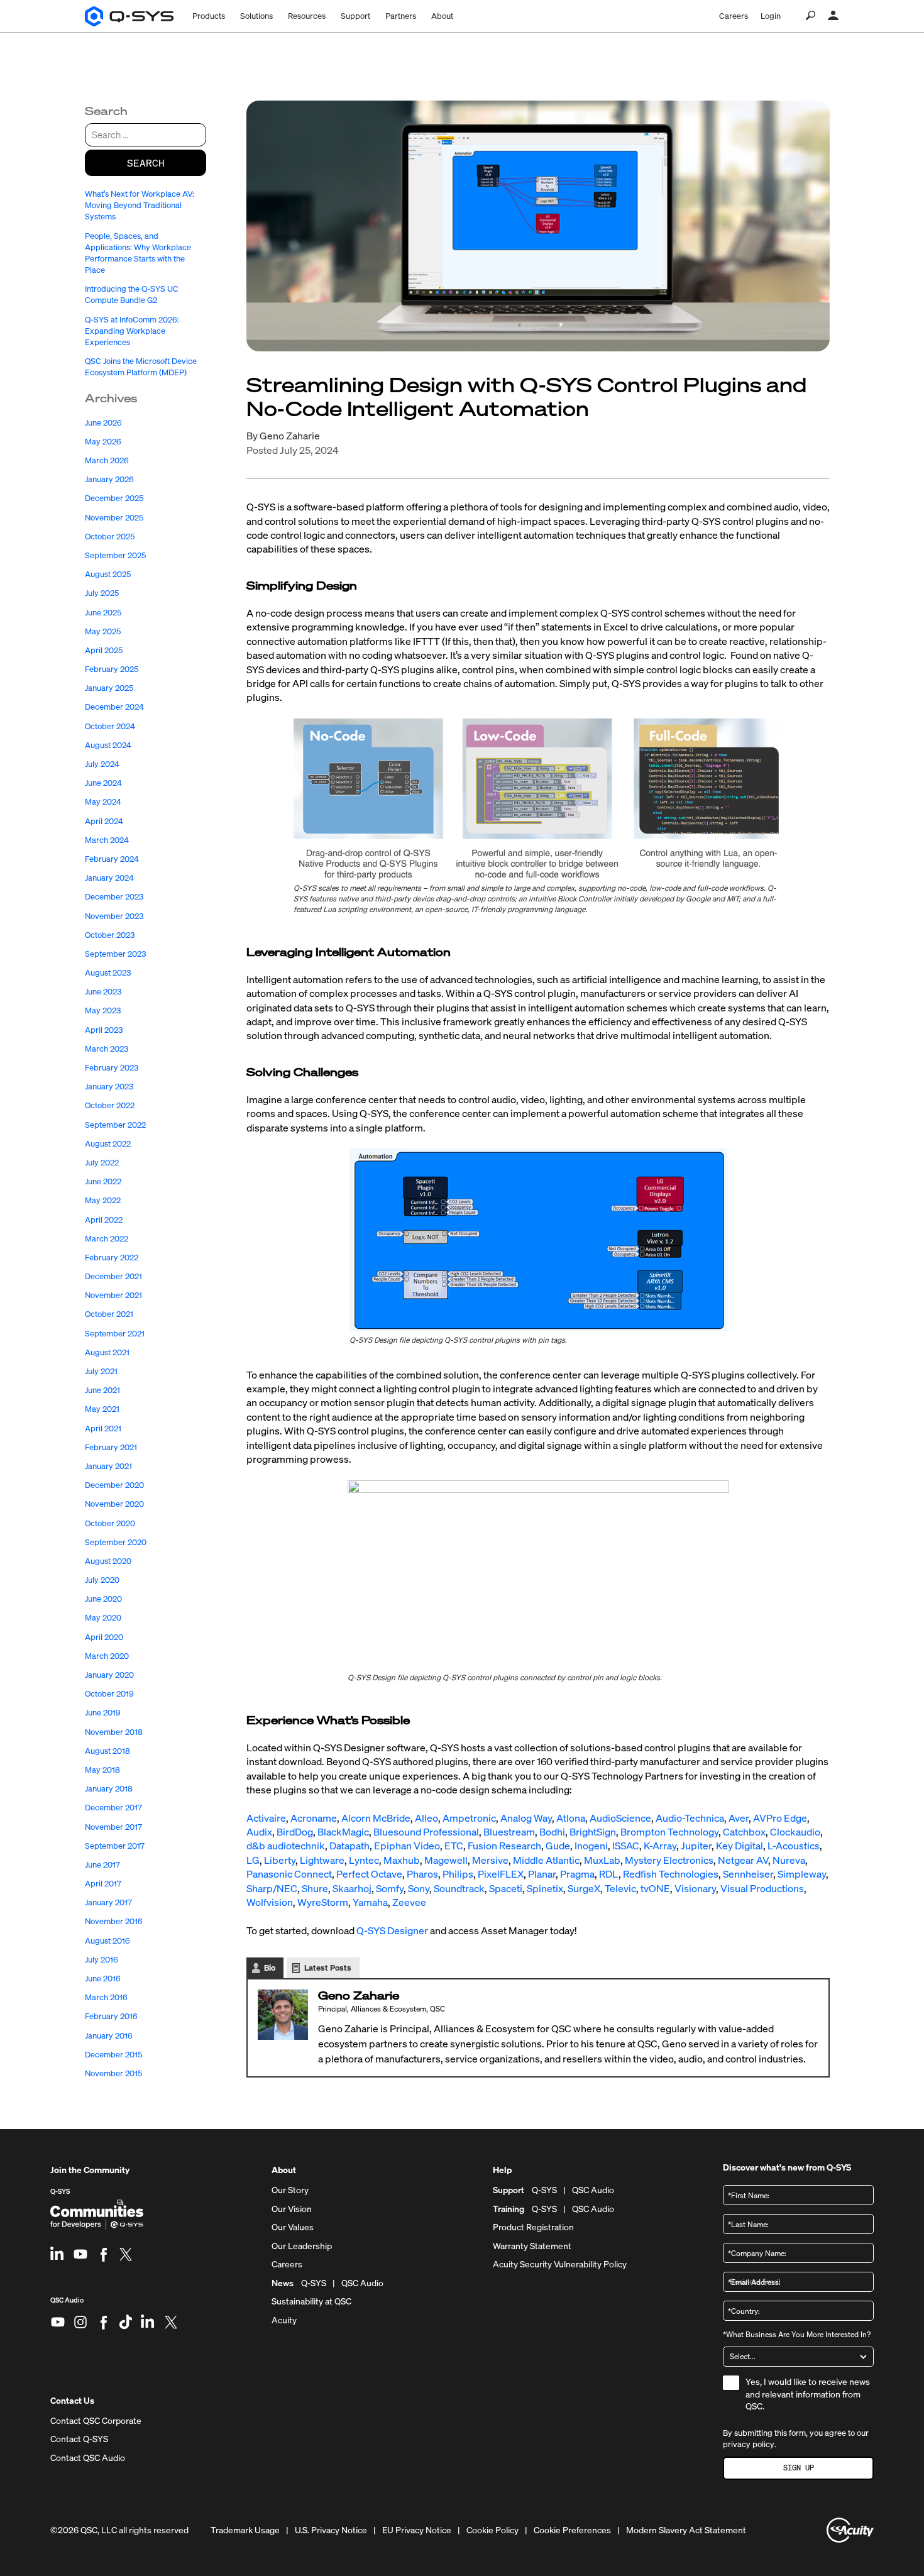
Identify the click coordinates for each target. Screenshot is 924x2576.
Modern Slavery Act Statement (686, 2530)
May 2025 (103, 631)
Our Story (290, 2190)
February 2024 (112, 859)
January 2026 (109, 479)
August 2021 (107, 1352)
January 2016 (109, 2036)
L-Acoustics (794, 1846)
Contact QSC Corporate (96, 2421)
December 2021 (113, 1276)
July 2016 (102, 1960)
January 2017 (108, 1902)
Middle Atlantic (546, 1860)
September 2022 (115, 1125)
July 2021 (101, 1371)
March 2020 (107, 1656)
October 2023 (110, 935)
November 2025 (114, 518)
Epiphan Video (407, 1846)
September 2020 (116, 1542)
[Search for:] (146, 135)
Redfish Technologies (671, 1874)
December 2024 (114, 707)
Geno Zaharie (290, 436)
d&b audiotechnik (286, 1846)
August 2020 (108, 1561)
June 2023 (103, 992)
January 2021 (108, 1466)
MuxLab (602, 1860)
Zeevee (409, 1902)
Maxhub (402, 1860)
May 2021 (102, 1409)
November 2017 (113, 1827)
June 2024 (103, 783)
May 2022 (103, 1200)
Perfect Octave (369, 1874)
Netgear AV (743, 1860)
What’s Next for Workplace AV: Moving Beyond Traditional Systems (140, 205)
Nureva (789, 1860)
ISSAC (626, 1846)
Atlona (571, 1818)
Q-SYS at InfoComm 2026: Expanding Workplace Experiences (132, 331)
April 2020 (104, 1637)
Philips (458, 1874)
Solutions (256, 16)
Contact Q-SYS (79, 2439)
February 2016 (111, 2016)
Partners (401, 16)
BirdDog (295, 1832)
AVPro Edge (780, 1818)
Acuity (284, 2320)
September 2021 (115, 1334)
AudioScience (620, 1818)
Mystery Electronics (669, 1860)
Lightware (322, 1860)
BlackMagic (343, 1832)
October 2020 (110, 1523)
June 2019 (103, 1713)
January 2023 (109, 1087)
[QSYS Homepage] (129, 16)
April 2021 (103, 1428)
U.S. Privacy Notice (331, 2530)
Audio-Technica (690, 1818)
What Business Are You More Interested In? (797, 2334)
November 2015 (113, 2073)
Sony (419, 1888)
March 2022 (107, 1239)
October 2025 (110, 537)
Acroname (314, 1818)
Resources (307, 16)
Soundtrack (459, 1888)
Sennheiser (748, 1874)
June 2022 (103, 1181)
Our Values (293, 2227)
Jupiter (696, 1846)
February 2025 (112, 669)
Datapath (349, 1846)
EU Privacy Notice (417, 2530)
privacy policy (749, 2444)
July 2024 (102, 764)
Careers (734, 16)
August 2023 (108, 973)
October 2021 (109, 1314)
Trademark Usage (245, 2530)
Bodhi (552, 1832)
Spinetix (545, 1888)
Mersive (490, 1860)
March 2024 (107, 840)
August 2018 (107, 1751)
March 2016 (106, 1997)
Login (771, 16)
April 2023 (104, 1030)
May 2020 (103, 1618)
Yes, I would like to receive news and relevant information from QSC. (808, 2394)
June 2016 (103, 1979)
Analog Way (526, 1818)
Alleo (426, 1818)
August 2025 (108, 574)
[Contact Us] (833, 16)
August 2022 (108, 1144)
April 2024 (104, 821)
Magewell (446, 1860)
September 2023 (115, 954)
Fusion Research (504, 1846)
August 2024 (108, 745)
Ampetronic (469, 1818)
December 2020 (114, 1485)
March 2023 (107, 1049)
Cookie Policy (492, 2530)
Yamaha (370, 1902)
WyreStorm (323, 1902)
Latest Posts (328, 1968)
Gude (558, 1846)
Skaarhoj (352, 1888)
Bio (270, 1968)
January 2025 (109, 688)
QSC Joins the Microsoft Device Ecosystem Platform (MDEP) (141, 367)
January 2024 (109, 878)
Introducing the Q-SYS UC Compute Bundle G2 (132, 294)
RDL (609, 1874)
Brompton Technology (669, 1832)
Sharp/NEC (272, 1888)
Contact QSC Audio (88, 2458)
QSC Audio (67, 2305)
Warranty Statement (532, 2246)
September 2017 (115, 1846)
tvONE (655, 1888)
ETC (454, 1846)
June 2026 (103, 423)
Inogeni (591, 1846)
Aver (739, 1818)
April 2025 (104, 650)
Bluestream (509, 1832)
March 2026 (107, 460)
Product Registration (533, 2227)
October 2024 (110, 726)
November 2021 (113, 1295)
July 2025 (102, 593)
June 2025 (103, 613)
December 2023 (114, 897)
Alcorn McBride (376, 1818)
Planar (542, 1874)
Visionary (695, 1888)
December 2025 (114, 498)
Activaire (266, 1818)
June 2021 (102, 1390)
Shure (315, 1888)
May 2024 (103, 802)
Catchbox (744, 1832)
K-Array (660, 1846)
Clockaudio (795, 1832)
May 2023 (103, 1010)
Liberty (280, 1860)
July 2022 (102, 1163)
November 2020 (114, 1504)
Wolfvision (270, 1902)
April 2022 (104, 1220)
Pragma (577, 1874)
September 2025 (115, 555)
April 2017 (103, 1884)
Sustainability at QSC (311, 2301)
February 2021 (111, 1447)
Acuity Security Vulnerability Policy (560, 2264)
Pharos (422, 1874)
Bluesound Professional (426, 1832)
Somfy (390, 1888)
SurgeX (584, 1888)
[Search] (811, 16)
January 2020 (109, 1675)
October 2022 (110, 1105)
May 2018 (102, 1770)
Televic (620, 1888)
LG (253, 1860)
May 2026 (103, 442)
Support (355, 16)
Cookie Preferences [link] (572, 2530)
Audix (259, 1832)
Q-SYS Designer (392, 1930)
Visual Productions (762, 1888)
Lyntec (364, 1860)
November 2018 (114, 1732)
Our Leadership (302, 2246)
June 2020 (103, 1599)
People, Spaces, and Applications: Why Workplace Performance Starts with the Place (138, 253)
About (442, 16)
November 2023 (114, 916)
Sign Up (799, 2468)
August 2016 (107, 1941)
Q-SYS (60, 2191)
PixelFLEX (501, 1874)
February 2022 (112, 1258)
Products (209, 16)
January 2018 (109, 1789)
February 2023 (112, 1068)
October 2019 (109, 1694)
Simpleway (802, 1874)
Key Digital (740, 1846)
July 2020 (102, 1580)
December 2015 (113, 2055)
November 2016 (114, 1921)
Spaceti (506, 1888)
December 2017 (113, 1808)
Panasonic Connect (289, 1874)
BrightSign (593, 1832)
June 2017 (102, 1865)
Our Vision (292, 2209)
